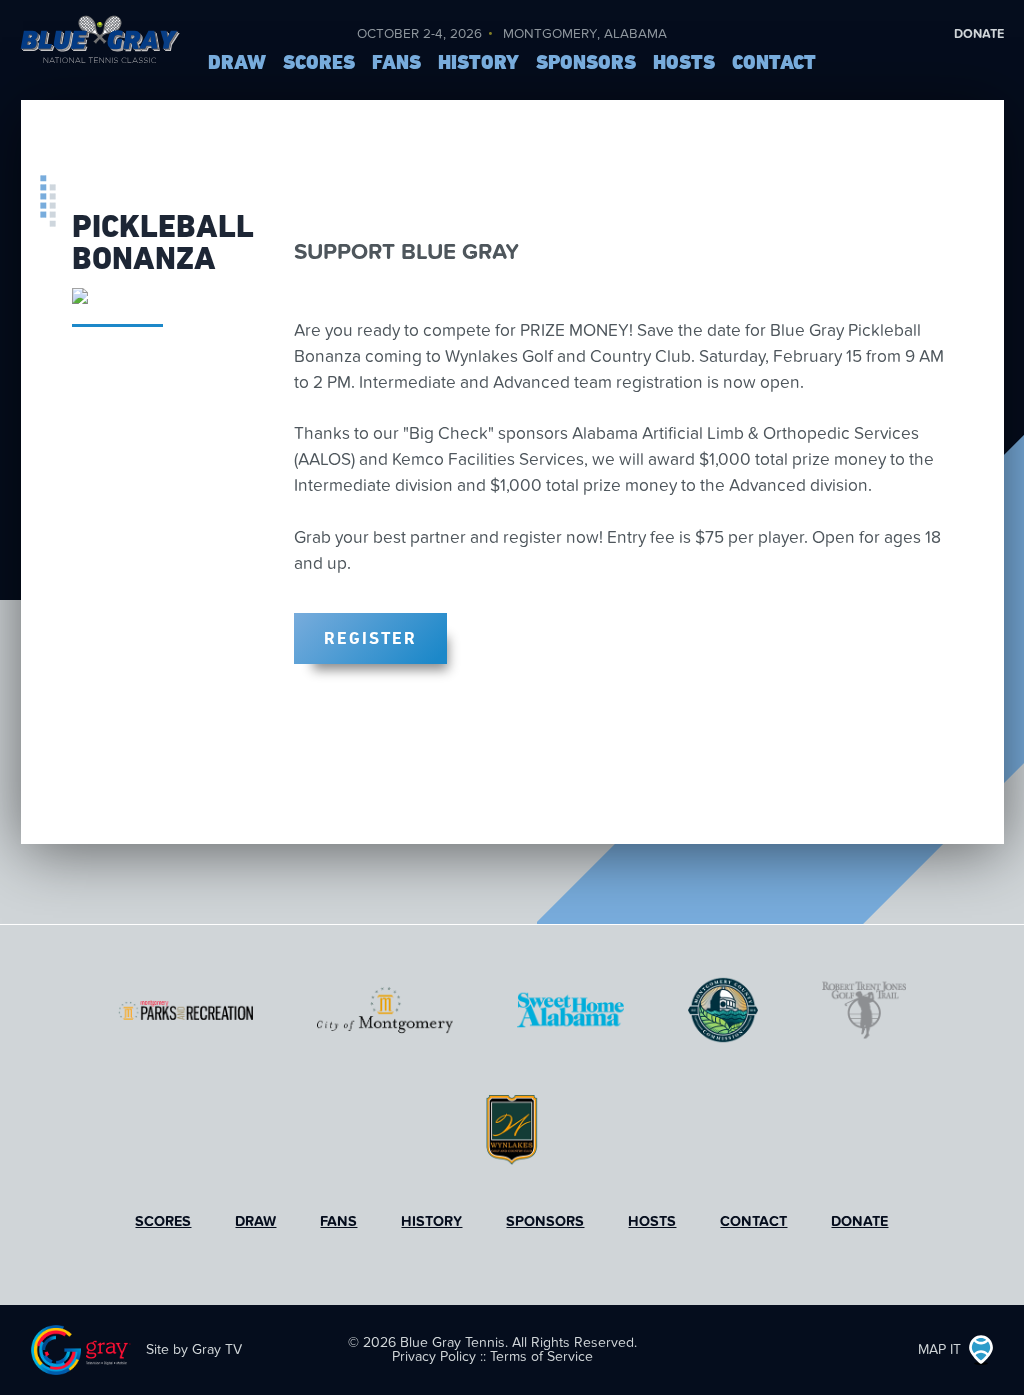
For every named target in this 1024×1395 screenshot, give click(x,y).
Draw (237, 63)
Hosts (684, 63)
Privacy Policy (434, 1356)
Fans (396, 63)
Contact (774, 63)
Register (370, 637)
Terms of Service (541, 1356)
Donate (979, 34)
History (478, 63)
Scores (319, 63)
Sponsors (586, 63)
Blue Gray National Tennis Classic (100, 55)
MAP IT (939, 1349)
